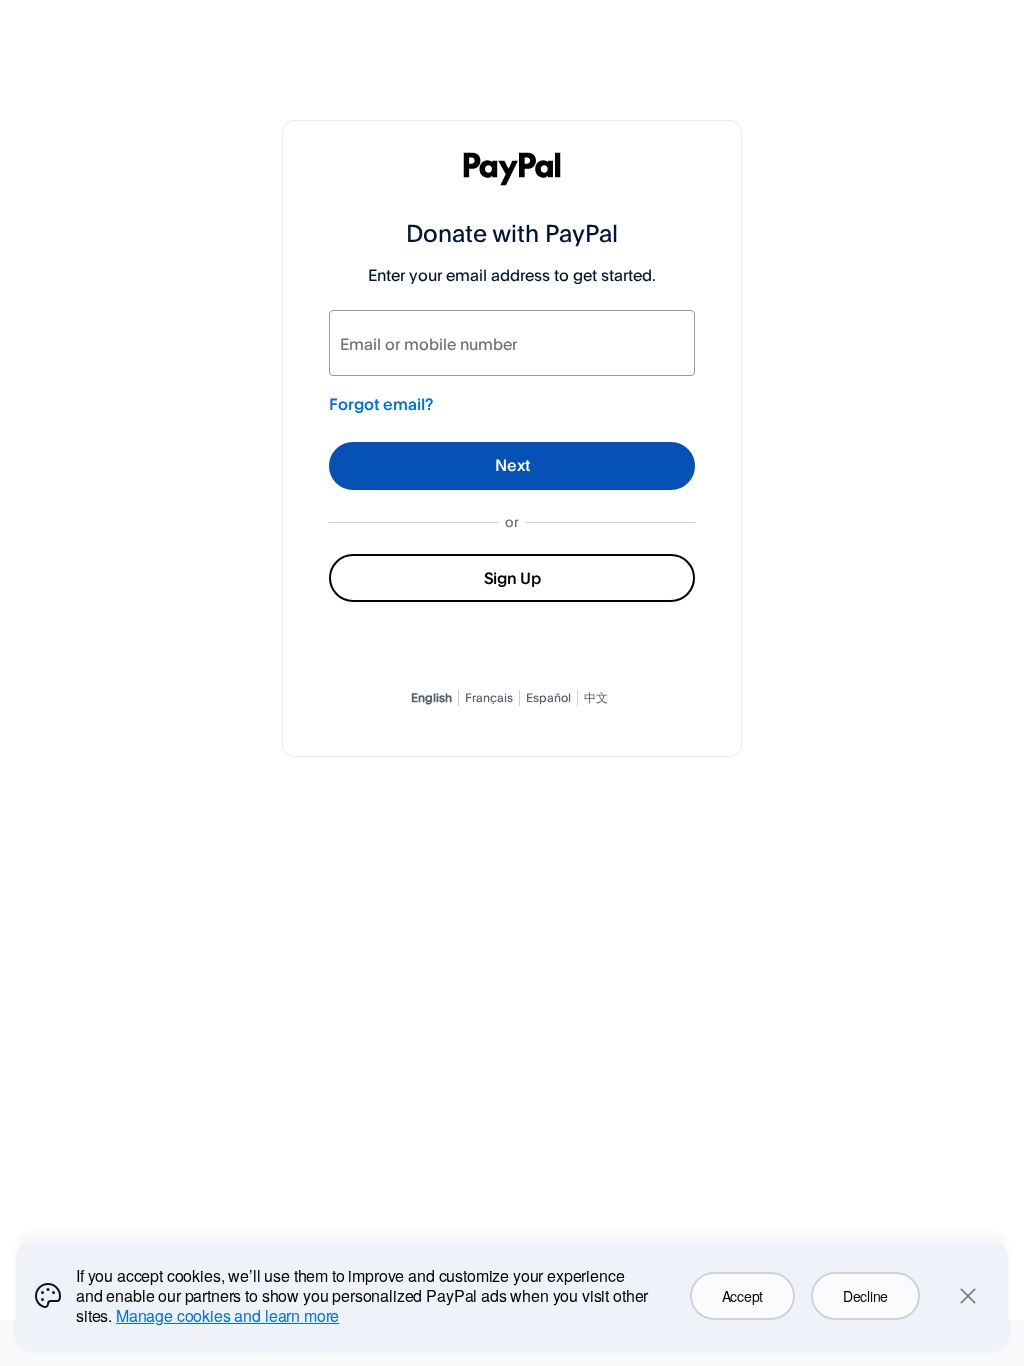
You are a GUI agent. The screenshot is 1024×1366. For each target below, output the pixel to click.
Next (512, 465)
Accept (742, 1296)
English (431, 697)
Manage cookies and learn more (227, 1315)
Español (548, 697)
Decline (865, 1296)
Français (489, 697)
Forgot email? (381, 404)
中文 (596, 697)
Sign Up (512, 578)
